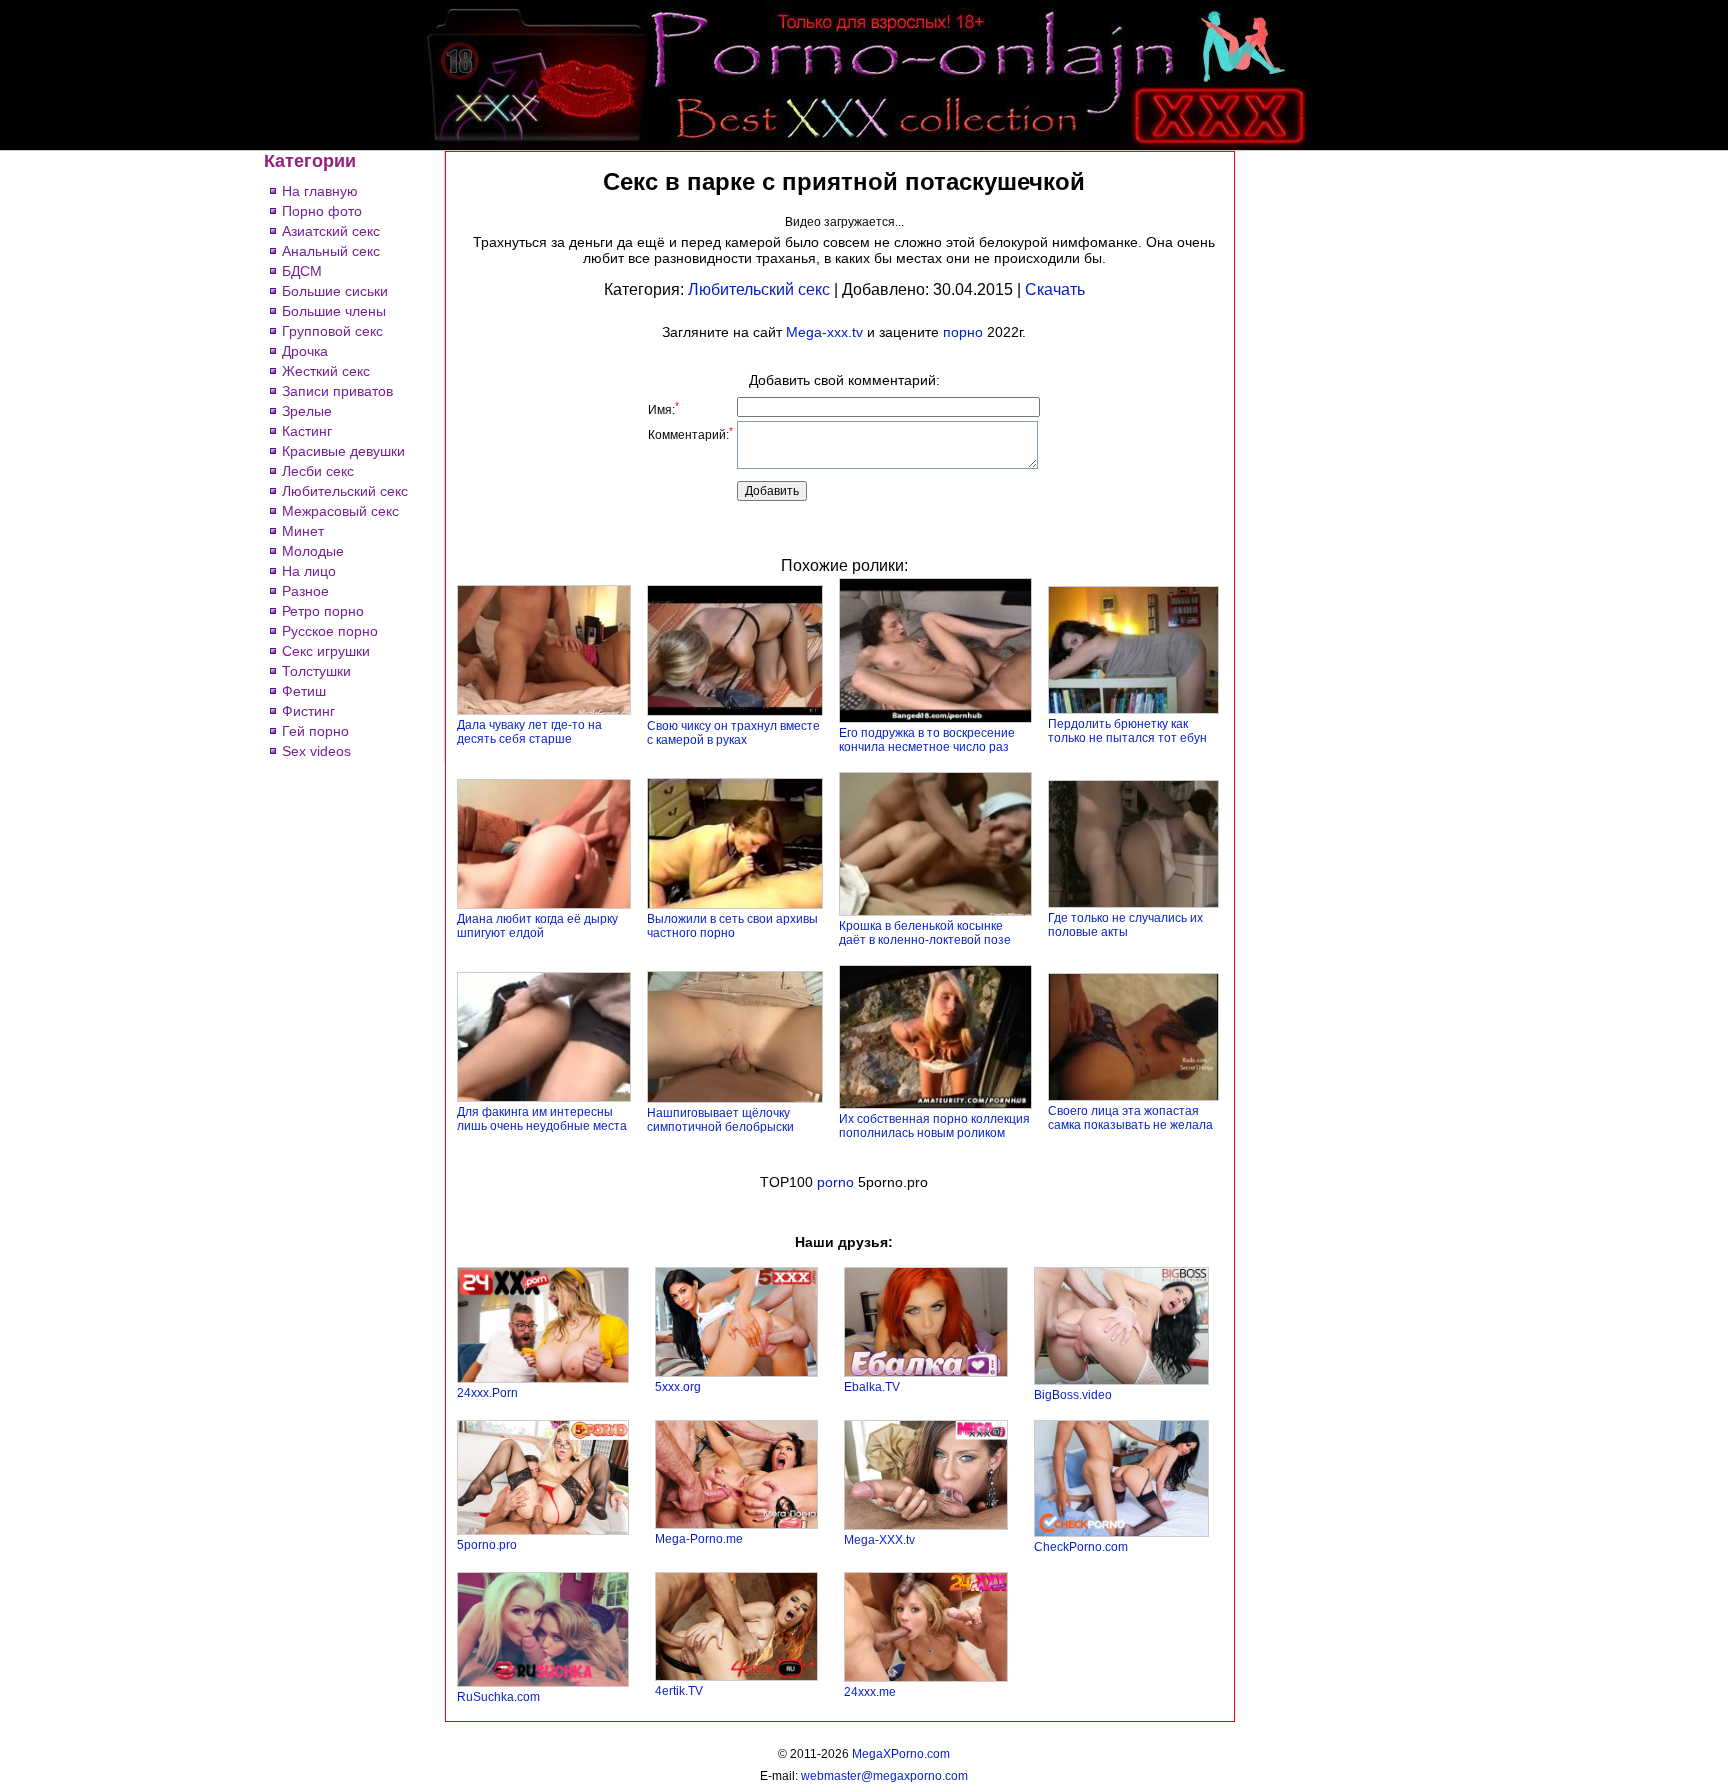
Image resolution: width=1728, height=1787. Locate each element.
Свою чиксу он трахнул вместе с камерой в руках (733, 733)
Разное (305, 591)
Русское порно (330, 631)
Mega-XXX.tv (879, 1540)
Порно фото (322, 211)
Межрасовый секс (340, 511)
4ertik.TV (679, 1691)
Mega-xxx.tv (824, 332)
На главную (320, 191)
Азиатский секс (331, 231)
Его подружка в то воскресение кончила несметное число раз (927, 740)
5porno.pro (487, 1545)
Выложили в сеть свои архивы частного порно (732, 926)
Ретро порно (323, 611)
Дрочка (305, 351)
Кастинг (307, 431)
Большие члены (334, 311)
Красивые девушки (343, 451)
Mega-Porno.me (699, 1539)
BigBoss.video (1073, 1395)
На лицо (309, 571)
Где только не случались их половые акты (1125, 925)
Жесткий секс (326, 371)
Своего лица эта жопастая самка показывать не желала (1130, 1118)
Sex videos (316, 751)
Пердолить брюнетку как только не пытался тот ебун (1127, 731)
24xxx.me (870, 1692)
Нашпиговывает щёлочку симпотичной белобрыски (720, 1120)
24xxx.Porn (487, 1393)
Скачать (1055, 289)
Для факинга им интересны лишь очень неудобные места (542, 1119)
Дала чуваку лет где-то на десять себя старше (529, 732)
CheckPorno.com (1081, 1547)
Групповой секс (332, 331)
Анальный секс (331, 251)
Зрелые (307, 411)
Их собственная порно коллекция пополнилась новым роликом (934, 1126)
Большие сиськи (335, 291)
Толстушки (316, 671)
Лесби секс (318, 471)
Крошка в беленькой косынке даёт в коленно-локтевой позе (925, 933)
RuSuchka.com (498, 1697)
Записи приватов (337, 391)
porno (835, 1182)
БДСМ (302, 271)
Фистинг (308, 711)
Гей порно (315, 731)
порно (963, 332)
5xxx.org (678, 1387)
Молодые (313, 551)
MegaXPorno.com (901, 1754)
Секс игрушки (326, 651)
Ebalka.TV (872, 1387)
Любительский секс (345, 491)
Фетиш (304, 691)
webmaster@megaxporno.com (884, 1776)
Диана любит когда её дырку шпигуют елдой (537, 926)
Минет (303, 531)
